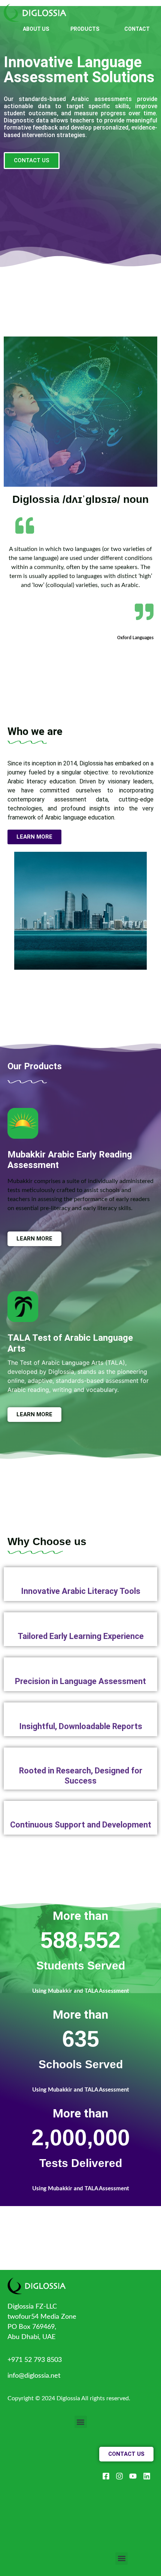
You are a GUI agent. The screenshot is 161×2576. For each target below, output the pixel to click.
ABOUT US (36, 29)
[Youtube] (133, 2476)
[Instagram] (119, 2476)
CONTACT (137, 29)
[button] (81, 2422)
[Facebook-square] (106, 2476)
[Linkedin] (147, 2476)
